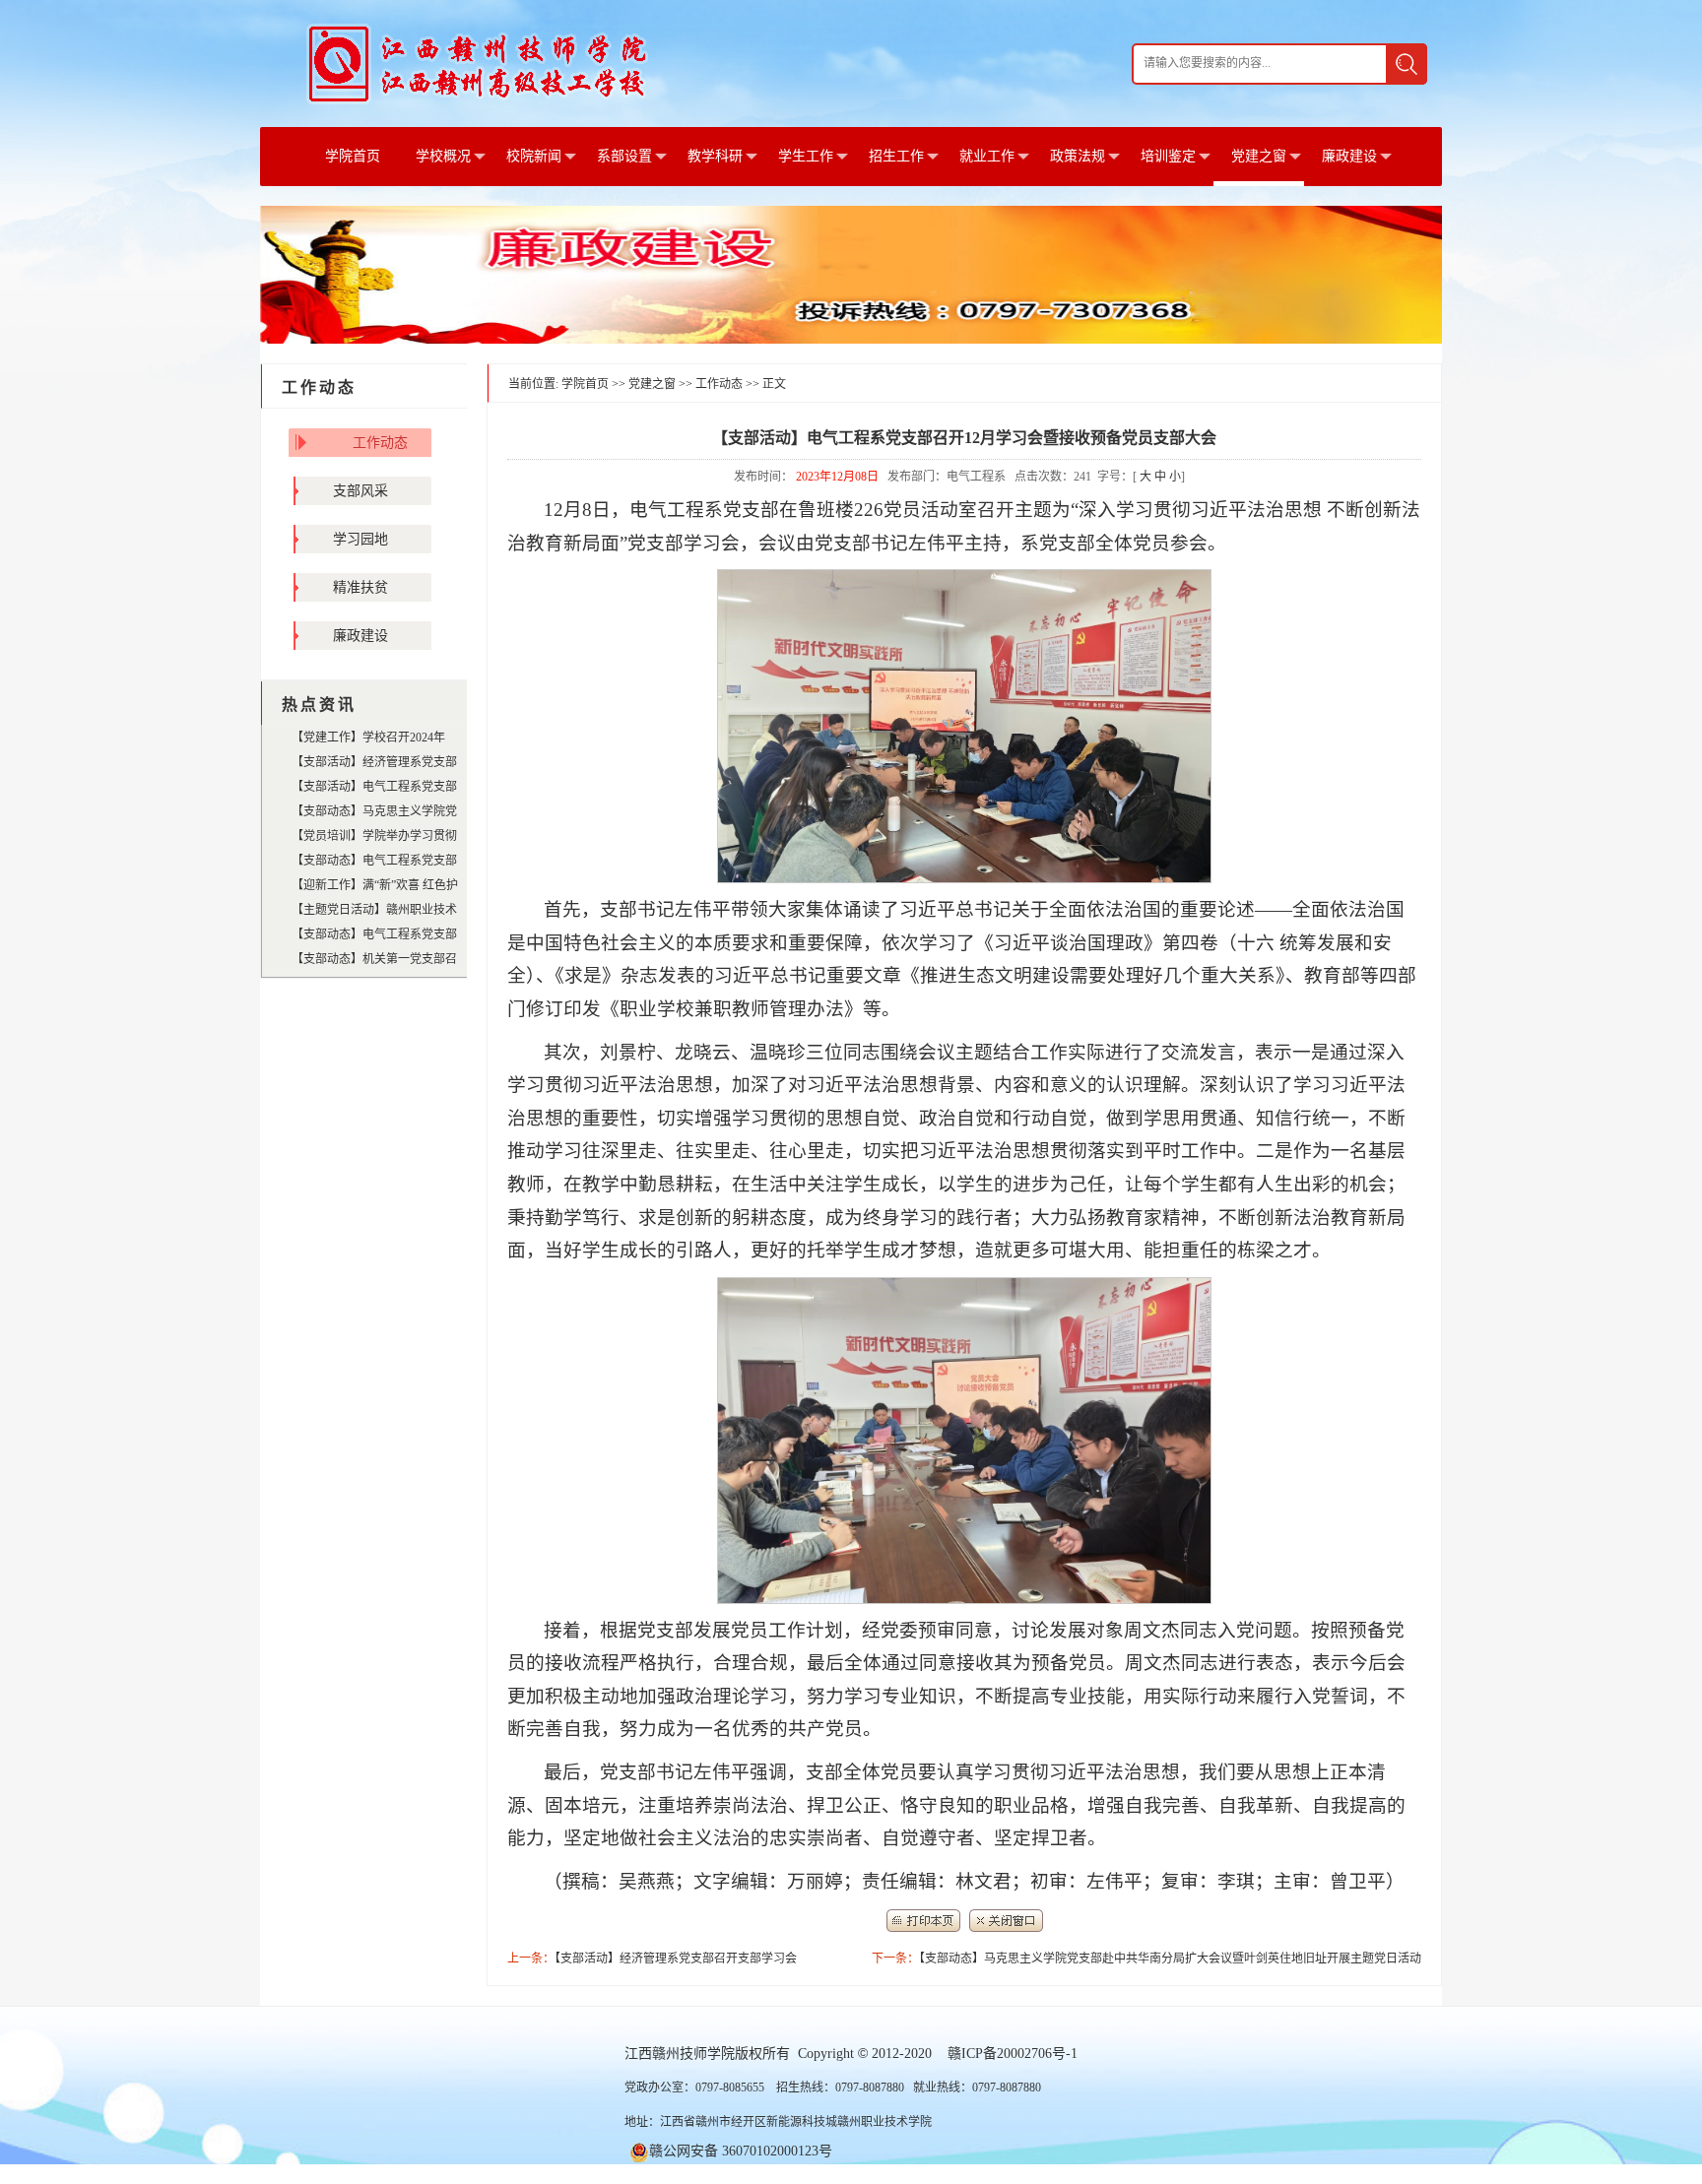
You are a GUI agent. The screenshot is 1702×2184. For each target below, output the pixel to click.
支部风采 (360, 491)
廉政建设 (1349, 156)
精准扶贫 (360, 587)
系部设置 (624, 156)
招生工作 (896, 156)
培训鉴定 (1168, 156)
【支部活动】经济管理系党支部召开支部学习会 (676, 1959)
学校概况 (443, 156)
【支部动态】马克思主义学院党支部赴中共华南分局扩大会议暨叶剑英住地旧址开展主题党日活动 (1170, 1959)
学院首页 (353, 156)
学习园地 (360, 539)
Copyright (826, 2054)
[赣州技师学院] (478, 63)
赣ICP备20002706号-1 (1013, 2054)
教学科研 (715, 156)
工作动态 (380, 443)
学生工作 (806, 156)
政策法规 (1078, 156)
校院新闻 (534, 156)
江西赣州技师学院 (680, 2054)
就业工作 (987, 156)
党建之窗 (1259, 156)
